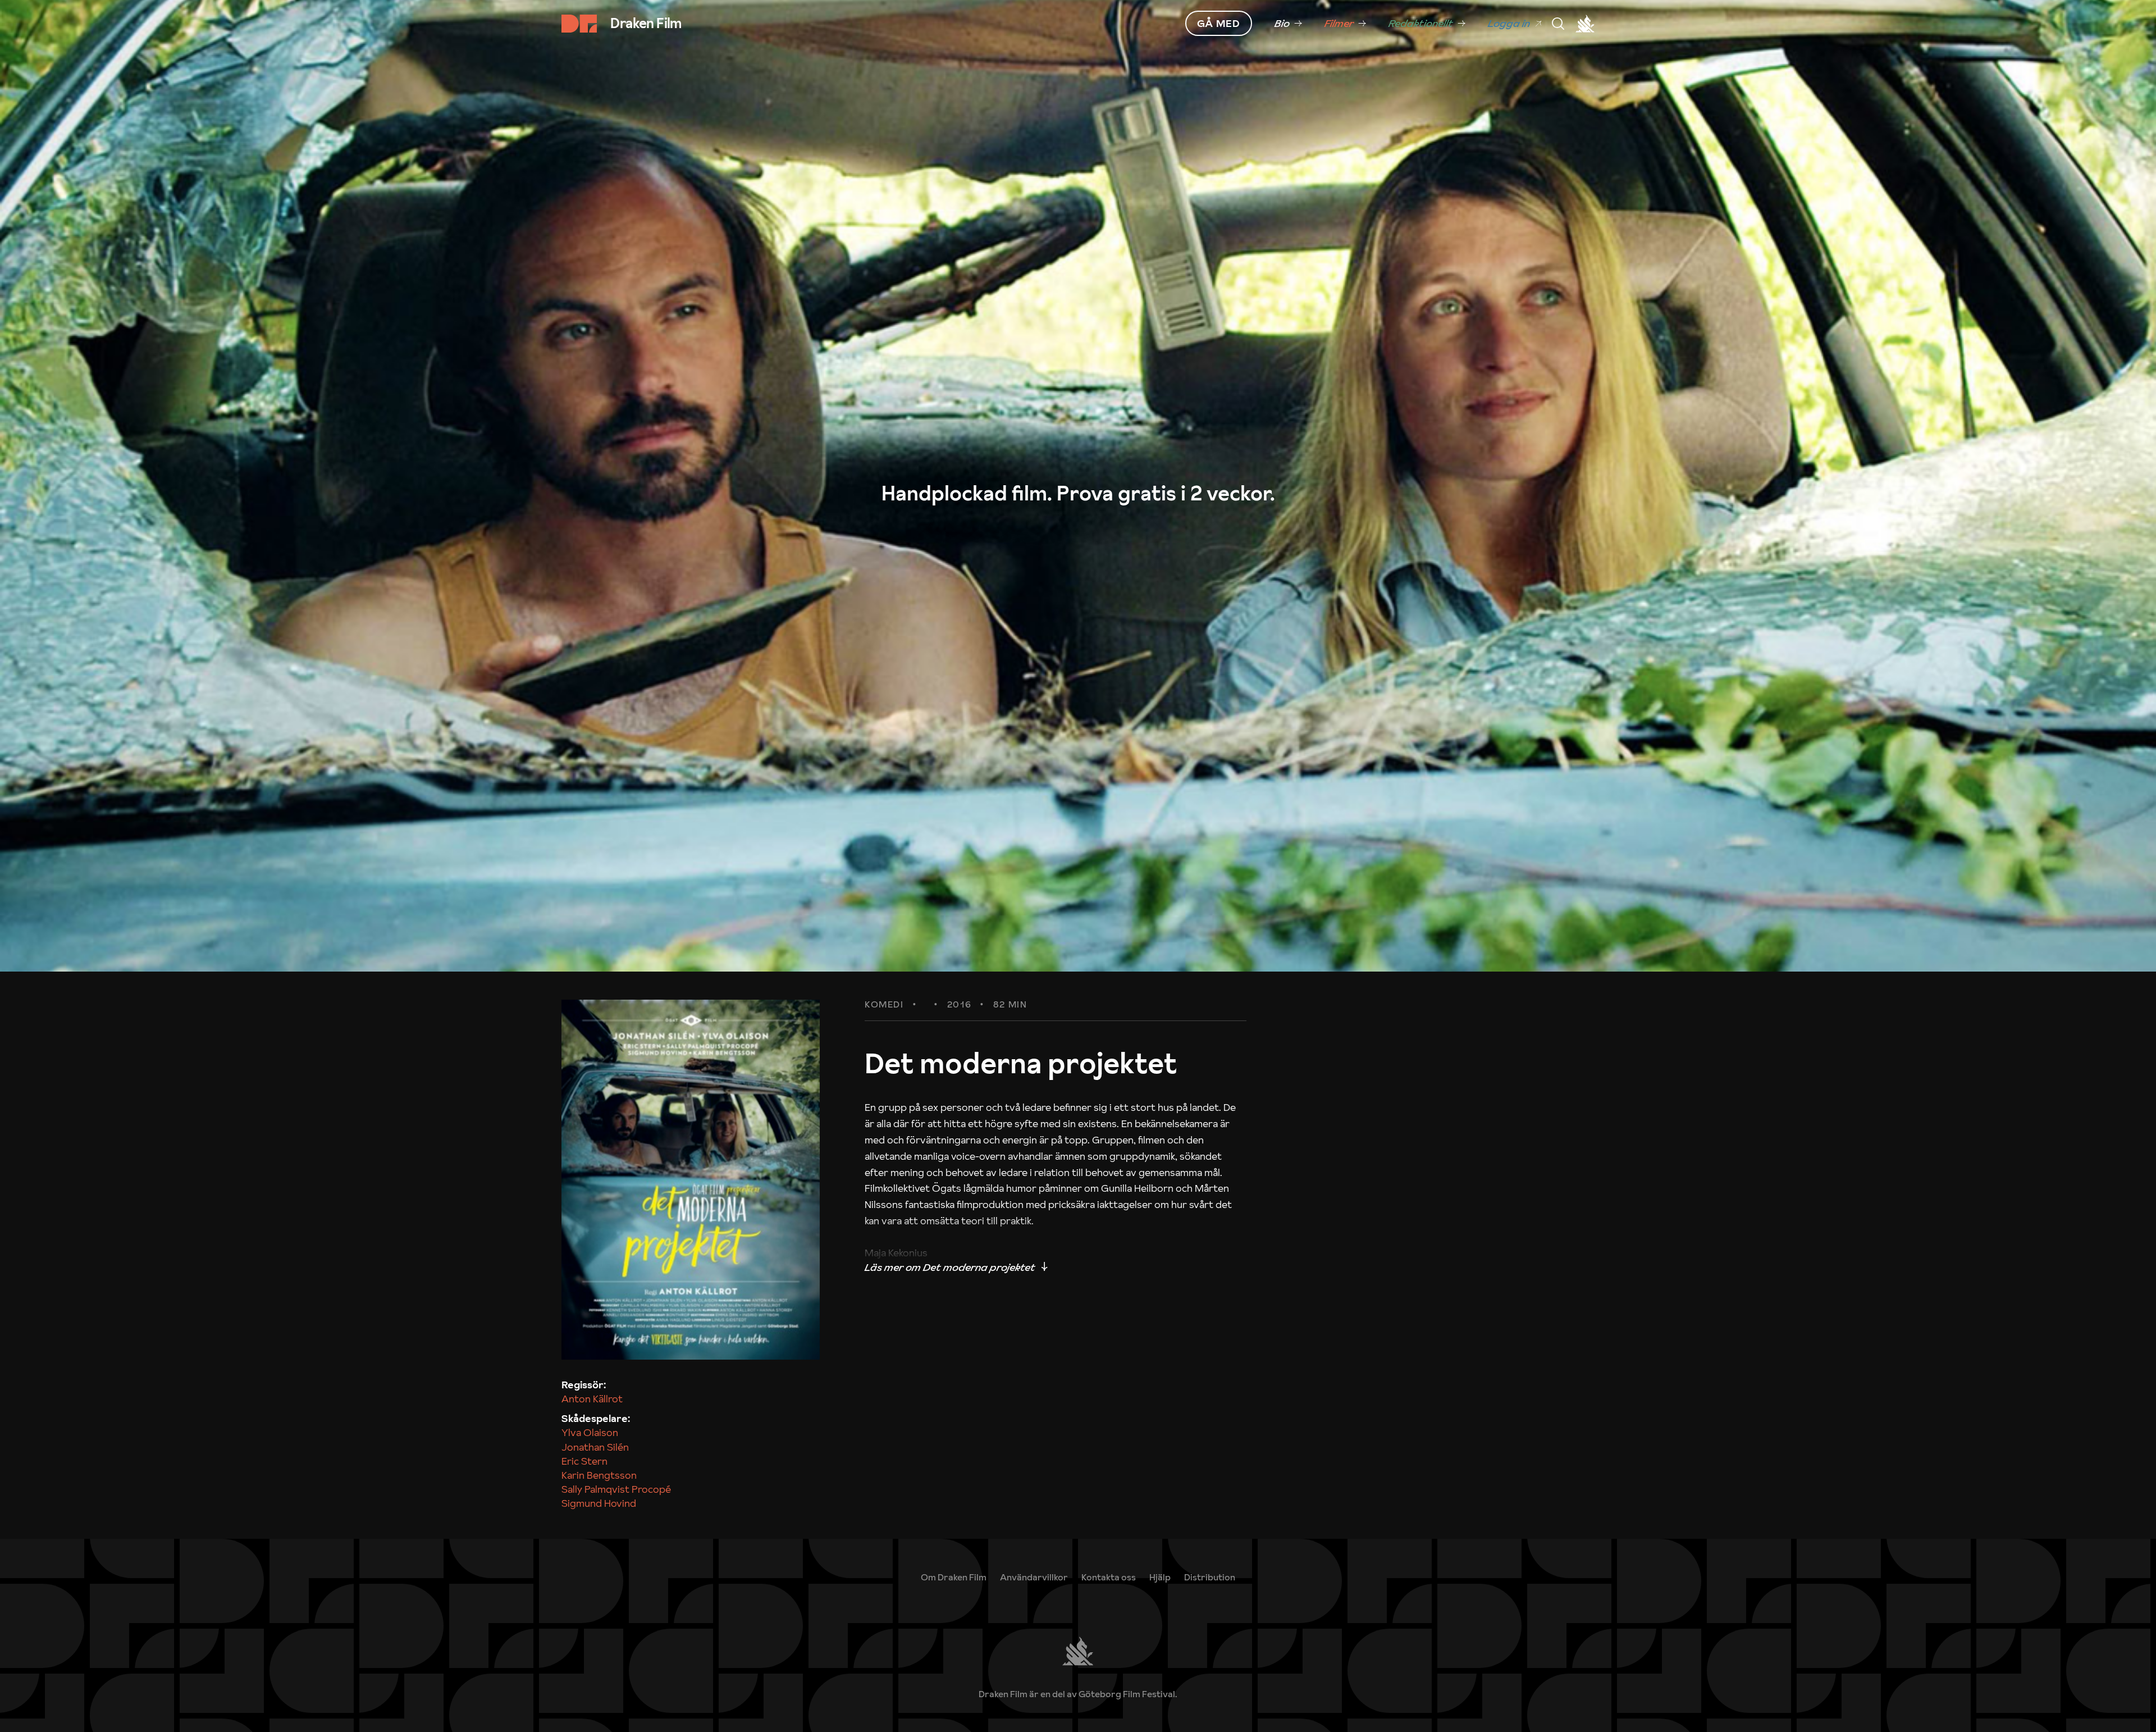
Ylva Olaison (590, 1432)
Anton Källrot (592, 1399)
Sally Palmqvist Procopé (616, 1489)
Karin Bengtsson (599, 1475)
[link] (1288, 24)
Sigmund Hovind (599, 1503)
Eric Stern (584, 1461)
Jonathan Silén (595, 1447)
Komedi (884, 1005)
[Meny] (1558, 24)
